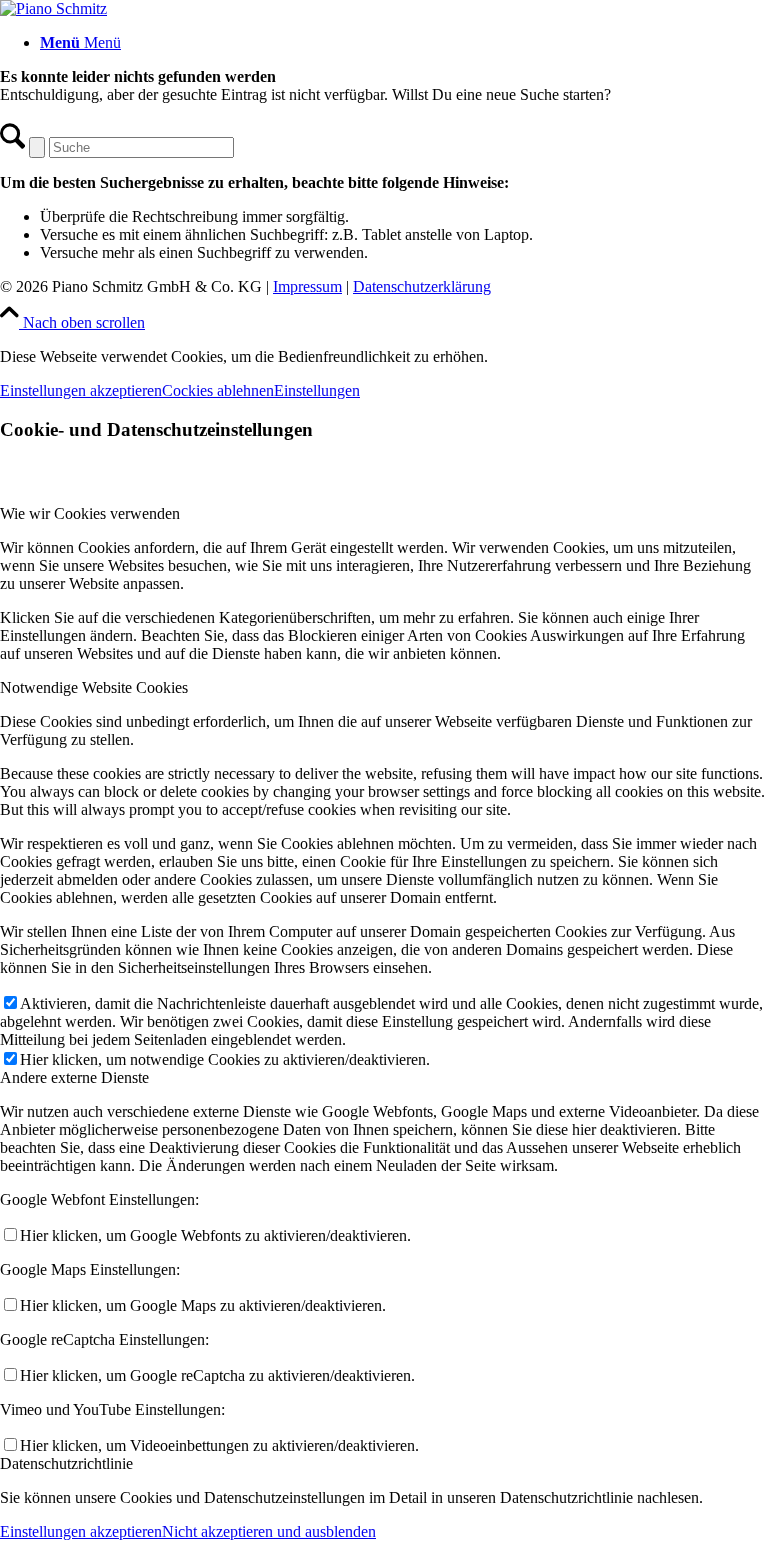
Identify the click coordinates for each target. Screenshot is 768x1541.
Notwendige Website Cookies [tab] (94, 687)
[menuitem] (404, 43)
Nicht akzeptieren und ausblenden (269, 1531)
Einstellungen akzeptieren (81, 390)
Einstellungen (317, 390)
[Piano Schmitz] (53, 8)
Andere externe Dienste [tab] (74, 1077)
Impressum (307, 286)
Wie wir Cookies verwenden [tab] (90, 513)
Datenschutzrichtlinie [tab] (66, 1463)
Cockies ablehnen (218, 390)
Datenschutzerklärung (422, 286)
